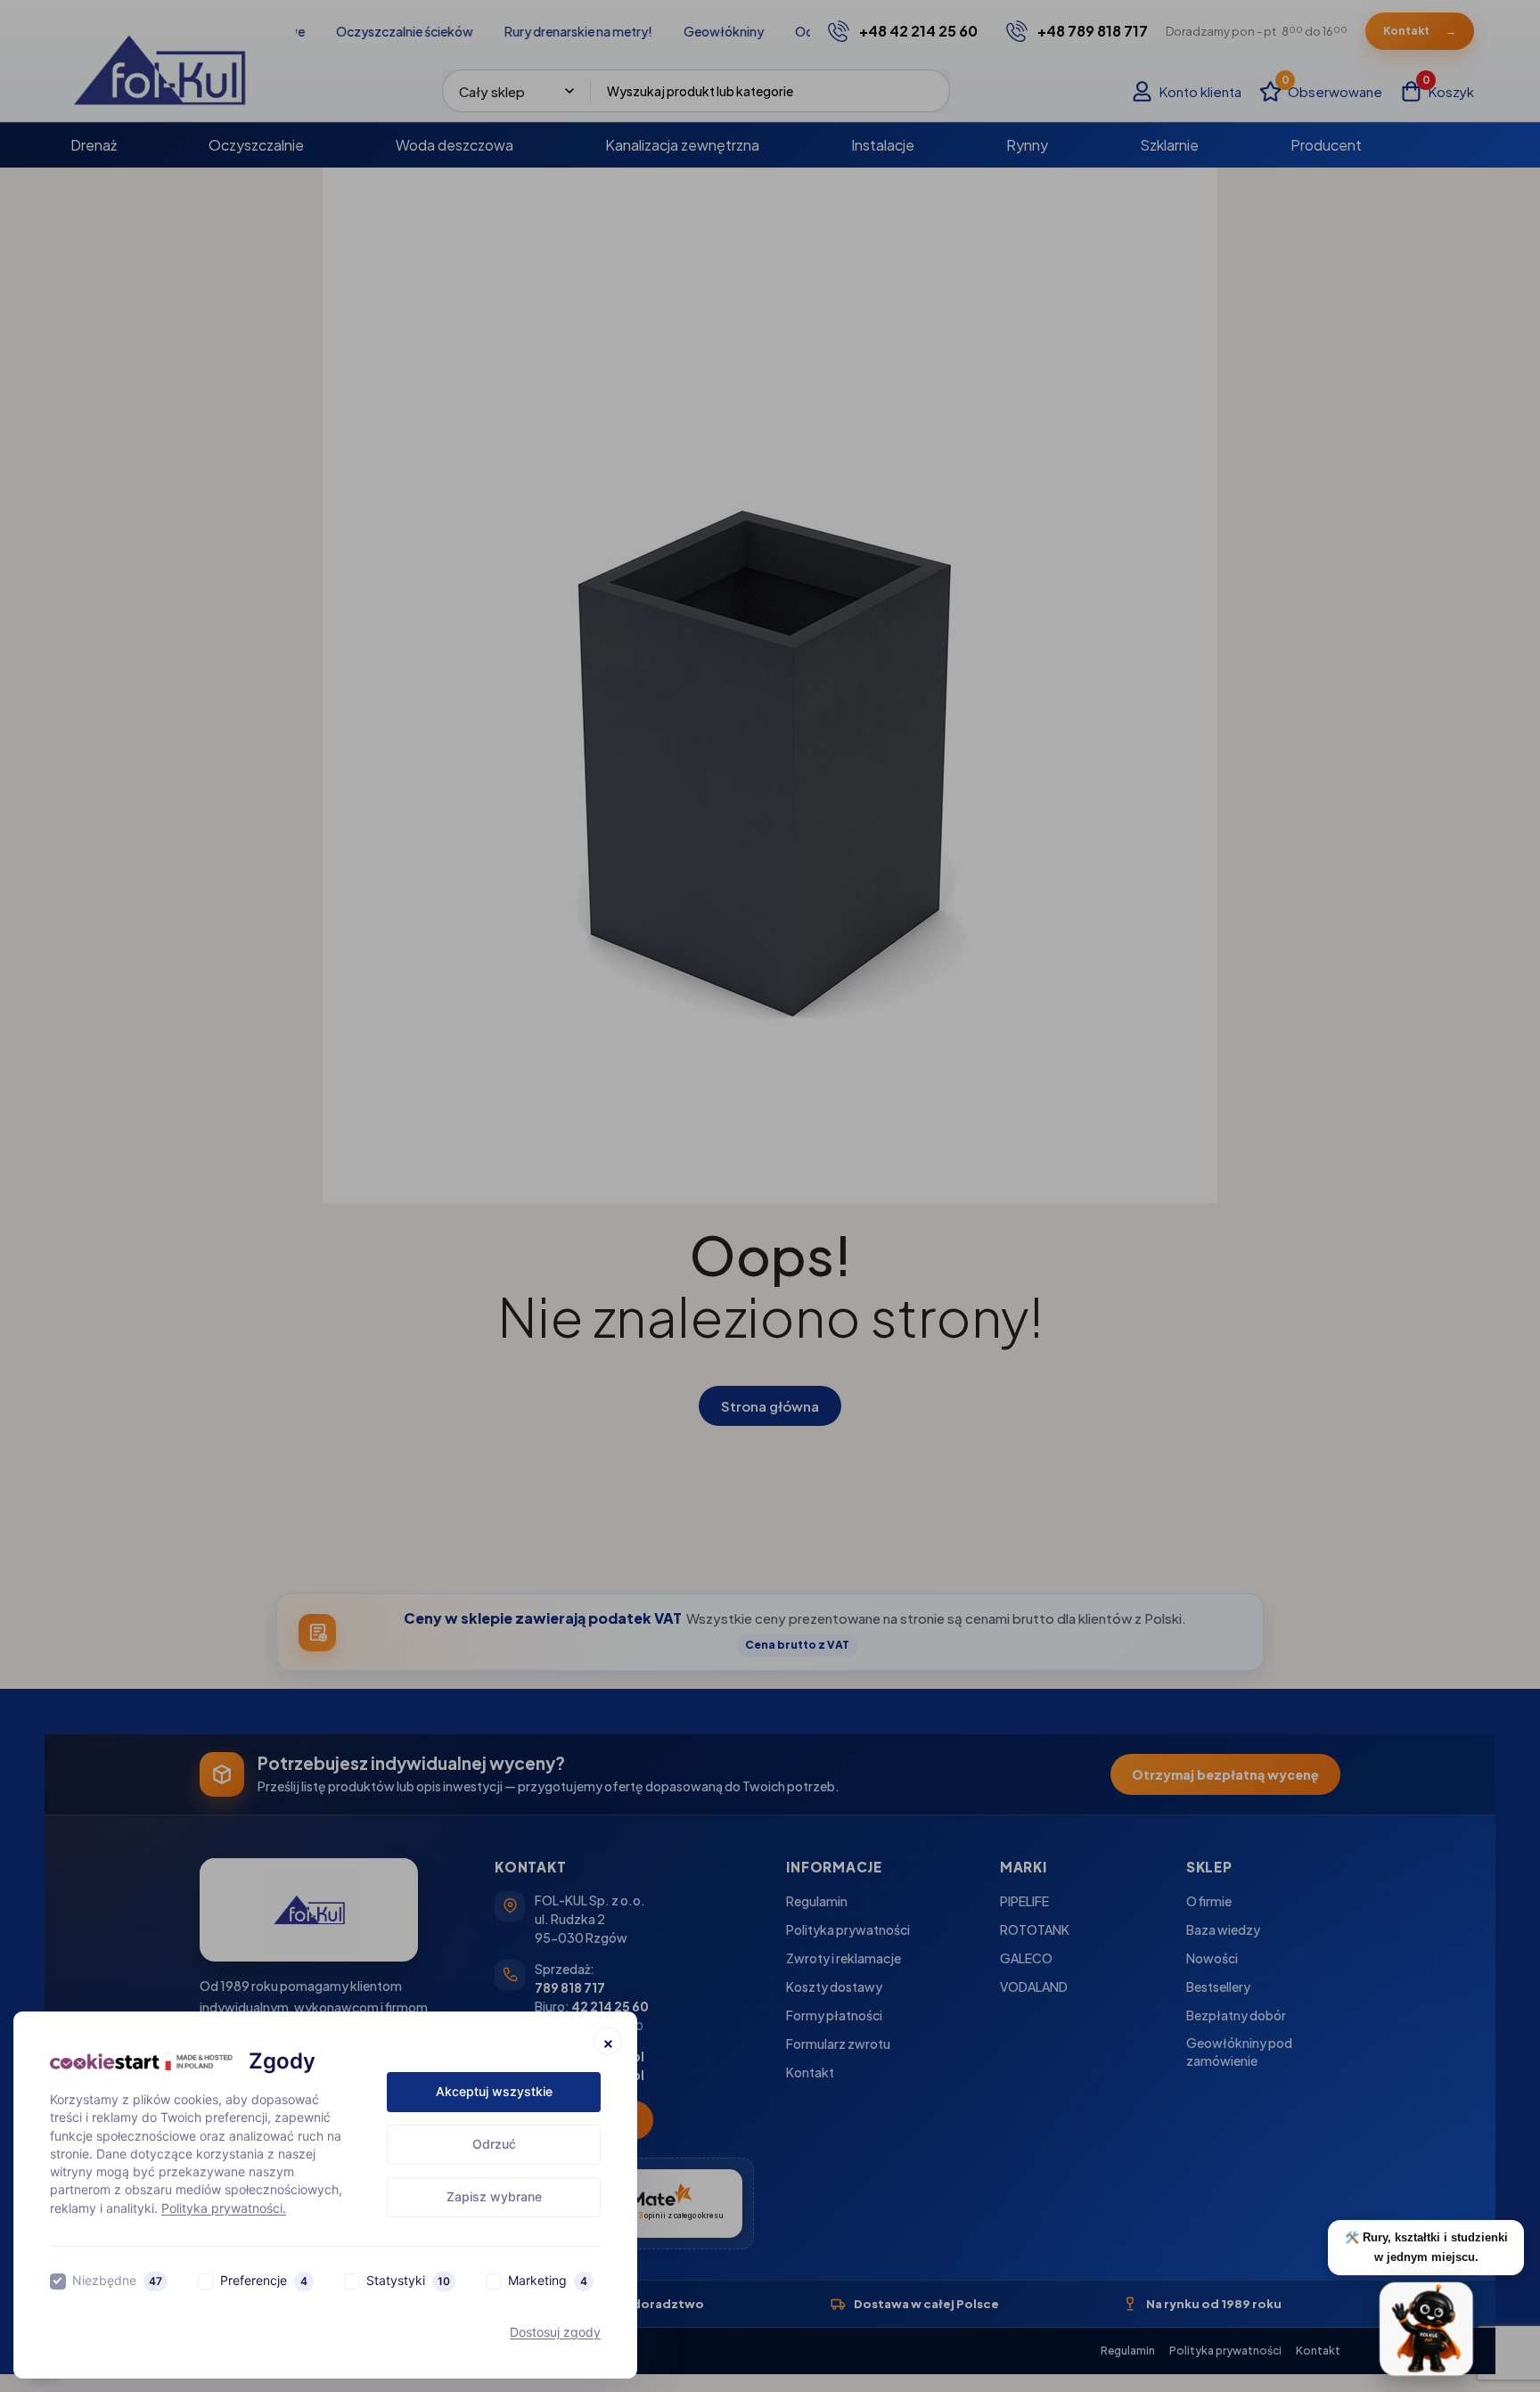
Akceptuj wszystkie (494, 2091)
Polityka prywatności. (224, 2208)
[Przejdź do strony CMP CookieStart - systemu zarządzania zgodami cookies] (141, 2062)
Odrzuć (494, 2144)
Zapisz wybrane (494, 2196)
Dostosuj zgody (555, 2332)
